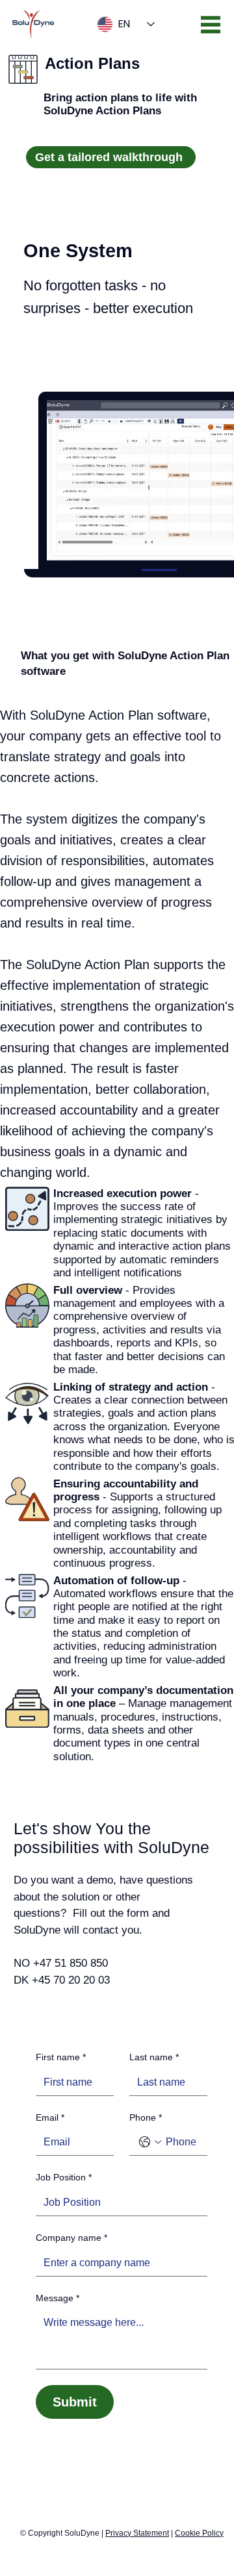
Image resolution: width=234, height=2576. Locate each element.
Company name (71, 2238)
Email (50, 2117)
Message (58, 2298)
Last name (154, 2057)
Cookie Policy (199, 2533)
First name (61, 2057)
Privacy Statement (137, 2533)
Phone (146, 2117)
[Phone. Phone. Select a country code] (150, 2142)
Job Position (64, 2177)
